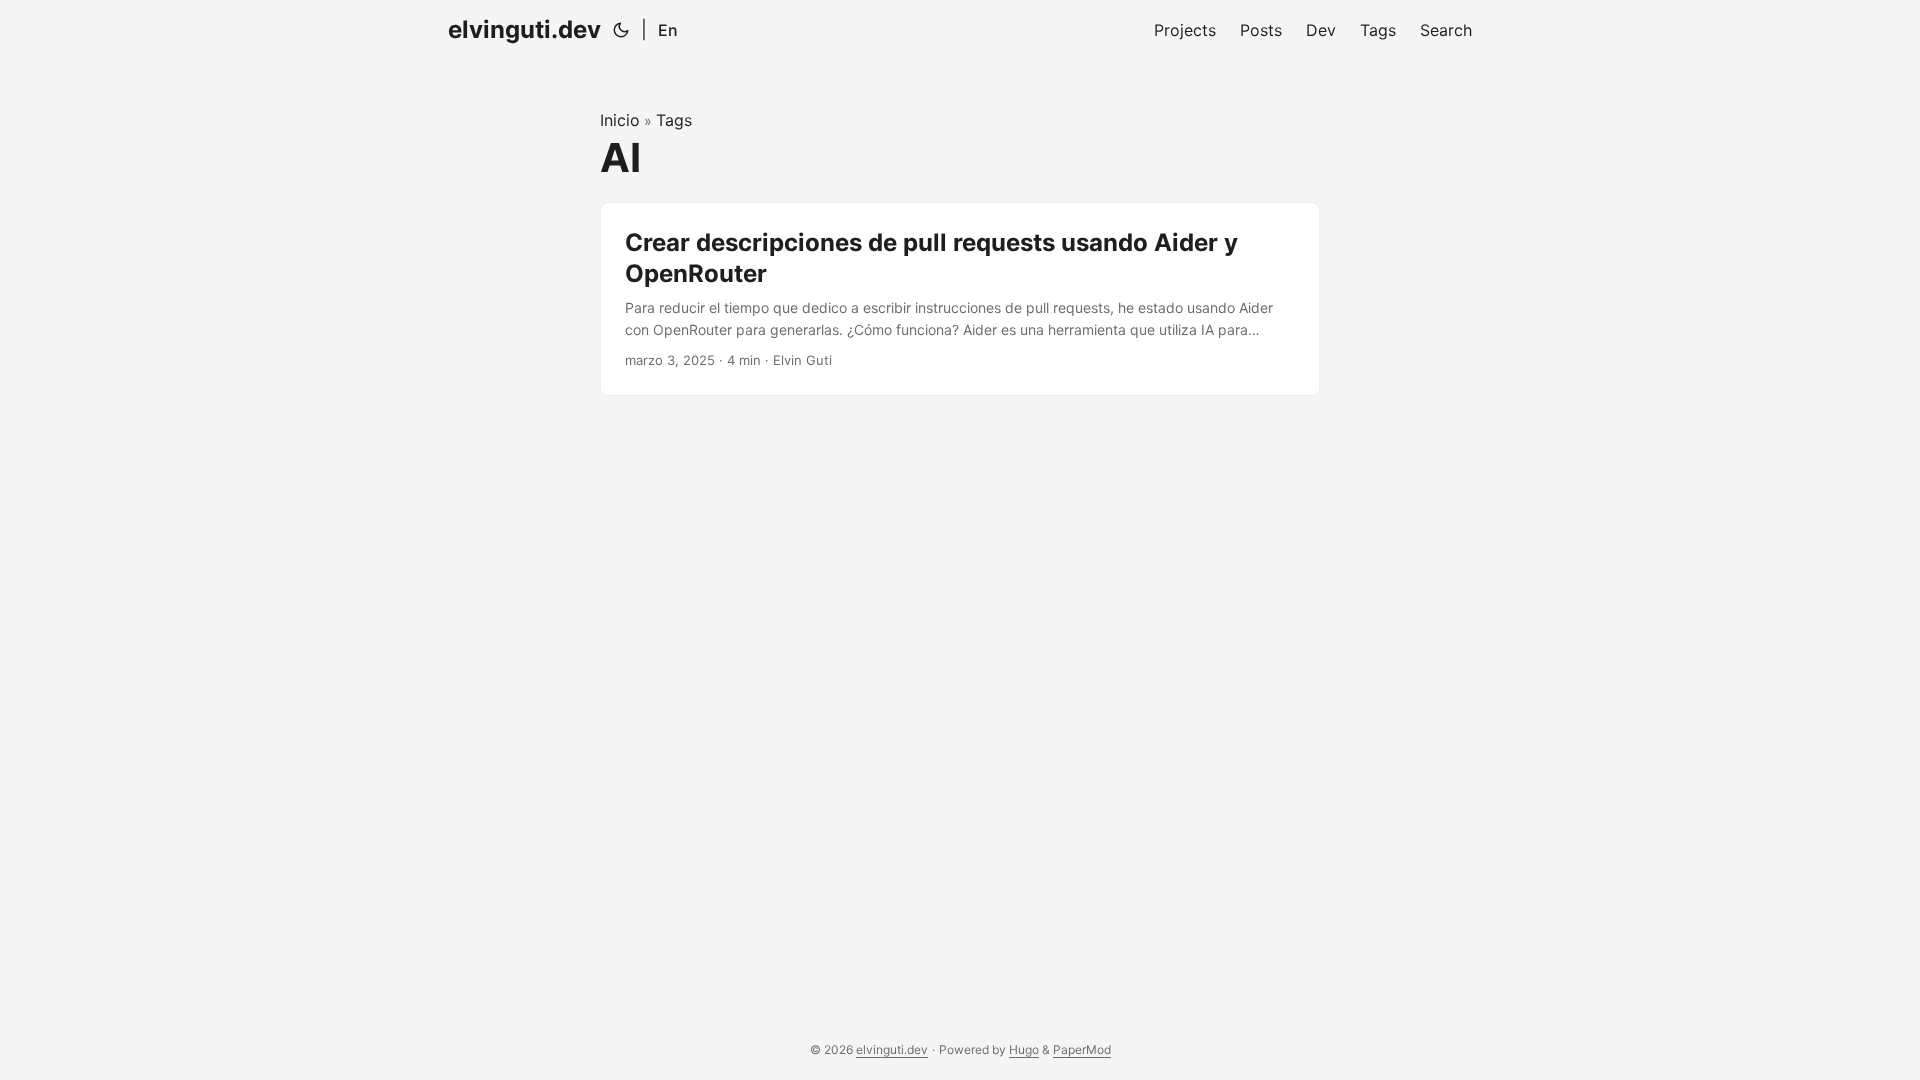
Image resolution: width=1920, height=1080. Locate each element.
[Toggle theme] (621, 30)
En (668, 30)
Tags (674, 120)
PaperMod (1082, 1049)
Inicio (620, 120)
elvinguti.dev (524, 29)
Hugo (1024, 1049)
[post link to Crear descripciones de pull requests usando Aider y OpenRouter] (960, 299)
